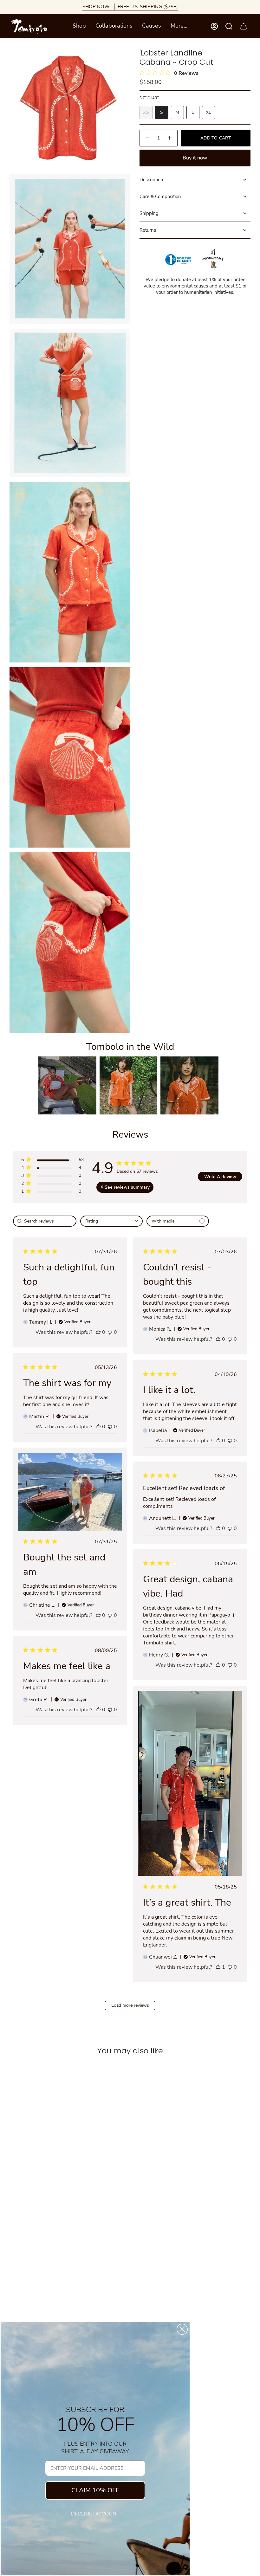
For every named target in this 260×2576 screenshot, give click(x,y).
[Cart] (244, 26)
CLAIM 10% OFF (95, 2490)
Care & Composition (160, 197)
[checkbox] (178, 1221)
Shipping (149, 213)
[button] (79, 26)
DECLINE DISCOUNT (95, 2514)
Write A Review (220, 1177)
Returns (148, 230)
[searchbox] (45, 1221)
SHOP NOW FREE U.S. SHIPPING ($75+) (130, 7)
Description (151, 180)
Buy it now (195, 158)
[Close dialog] (182, 2329)
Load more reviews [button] (130, 2005)
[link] (52, 1193)
